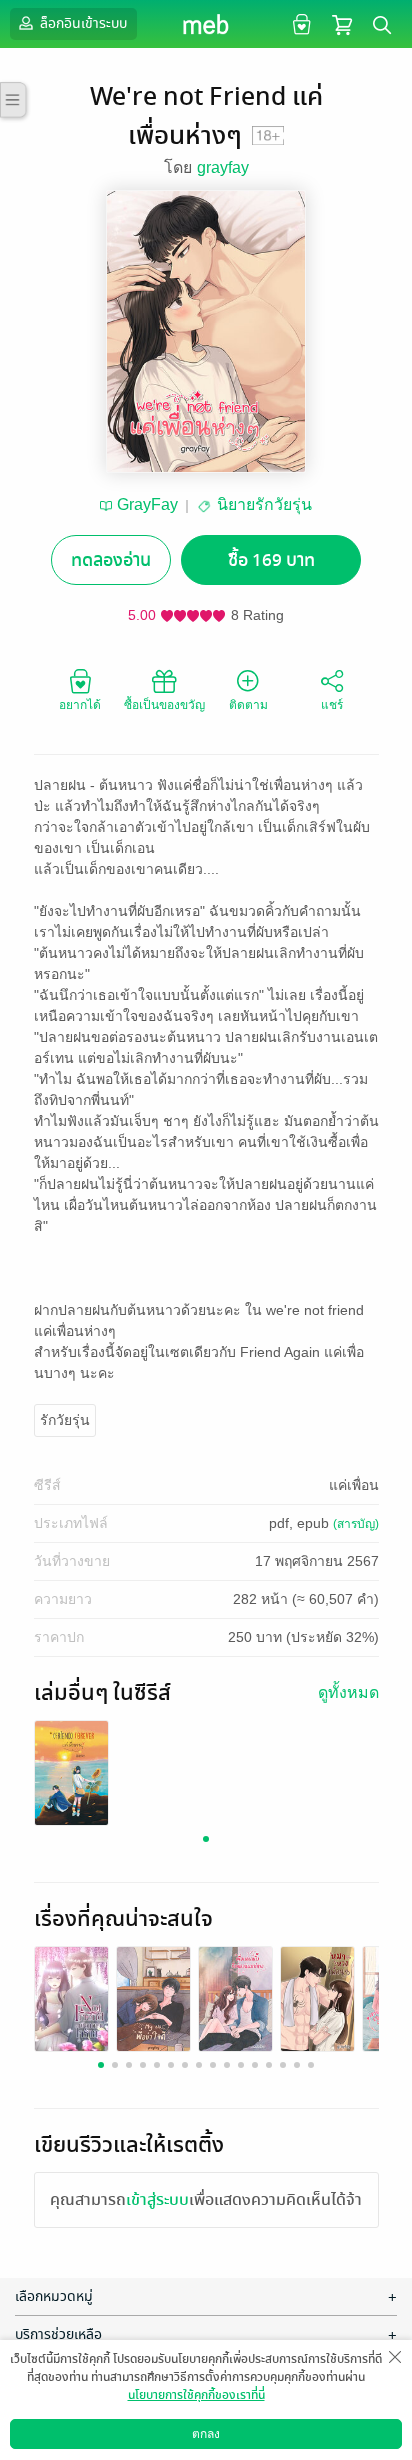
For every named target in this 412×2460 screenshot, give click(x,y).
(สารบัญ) (356, 1524)
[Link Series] (71, 1771)
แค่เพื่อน (354, 1485)
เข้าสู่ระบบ (157, 2200)
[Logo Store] (206, 24)
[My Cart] (342, 23)
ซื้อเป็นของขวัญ (164, 705)
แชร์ (332, 705)
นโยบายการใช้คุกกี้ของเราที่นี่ (196, 2395)
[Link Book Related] (71, 1997)
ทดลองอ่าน (111, 560)
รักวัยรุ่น (65, 1420)
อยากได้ (80, 705)
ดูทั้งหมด (348, 1692)
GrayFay (147, 504)
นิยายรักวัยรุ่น (264, 504)
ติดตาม (248, 705)
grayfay (223, 167)
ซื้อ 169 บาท (271, 560)
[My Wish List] (299, 23)
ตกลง (206, 2434)
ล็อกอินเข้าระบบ (82, 23)
